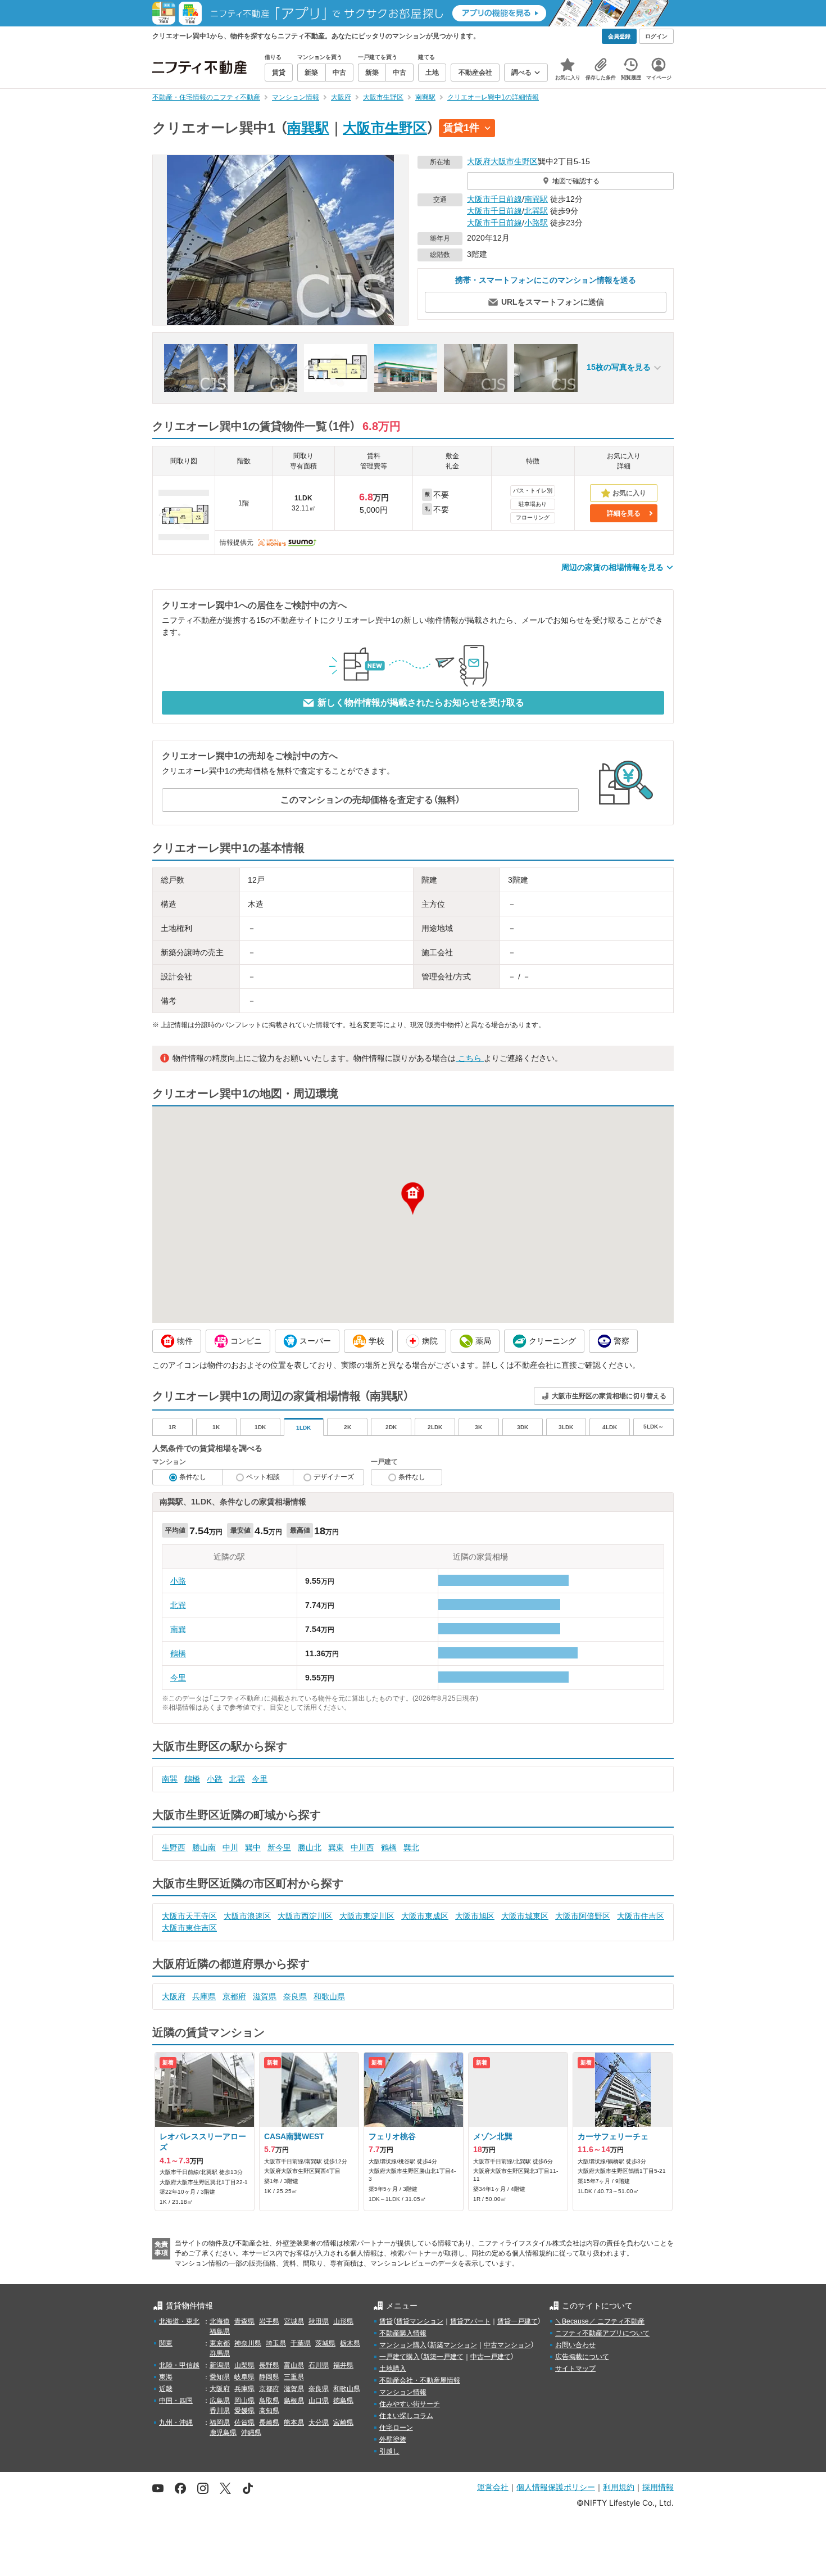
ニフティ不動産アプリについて (602, 2333)
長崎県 (269, 2423)
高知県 (269, 2411)
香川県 (220, 2411)
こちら (470, 1058)
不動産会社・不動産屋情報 (420, 2380)
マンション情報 (403, 2392)
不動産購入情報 (403, 2333)
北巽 (178, 1605)
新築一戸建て (443, 2357)
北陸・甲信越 (179, 2365)
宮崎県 (343, 2423)
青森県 (244, 2321)
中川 (230, 1847)
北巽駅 (536, 211)
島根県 (294, 2401)
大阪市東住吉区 (189, 1928)
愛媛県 (244, 2411)
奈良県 (295, 1996)
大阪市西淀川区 (305, 1916)
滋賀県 (265, 1996)
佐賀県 (244, 2423)
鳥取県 (269, 2401)
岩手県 (269, 2321)
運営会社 (493, 2487)
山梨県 (244, 2365)
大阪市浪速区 (247, 1916)
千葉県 (301, 2343)
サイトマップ (575, 2369)
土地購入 (393, 2369)
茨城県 (325, 2343)
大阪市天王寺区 (189, 1916)
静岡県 (269, 2377)
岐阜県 (244, 2377)
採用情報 (658, 2487)
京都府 (234, 1996)
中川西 (362, 1847)
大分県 (319, 2423)
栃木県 (350, 2343)
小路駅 (536, 223)
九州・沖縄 (176, 2423)
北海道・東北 (179, 2321)
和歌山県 (329, 1996)
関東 (166, 2343)
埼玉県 (276, 2343)
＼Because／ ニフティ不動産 (600, 2321)
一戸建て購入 (400, 2357)
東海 (166, 2377)
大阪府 (479, 161)
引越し (389, 2451)
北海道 (220, 2321)
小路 (178, 1581)
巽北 (411, 1847)
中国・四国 (176, 2401)
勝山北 (310, 1847)
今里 (178, 1678)
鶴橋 (178, 1653)
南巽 (178, 1629)
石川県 (319, 2365)
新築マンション (453, 2345)
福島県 (220, 2331)
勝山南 (204, 1847)
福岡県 (220, 2423)
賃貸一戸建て (518, 2321)
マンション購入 (403, 2345)
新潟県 (220, 2365)
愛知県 (220, 2377)
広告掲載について (582, 2357)
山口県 (319, 2401)
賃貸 (386, 2321)
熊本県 (294, 2423)
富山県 (294, 2365)
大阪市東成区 (425, 1916)
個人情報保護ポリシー (556, 2487)
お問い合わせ (575, 2345)
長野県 (269, 2365)
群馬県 (220, 2353)
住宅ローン (396, 2428)
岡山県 (244, 2401)
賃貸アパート (470, 2321)
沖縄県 (251, 2433)
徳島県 (343, 2401)
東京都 (220, 2343)
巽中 (253, 1847)
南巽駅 (308, 128)
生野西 (174, 1847)
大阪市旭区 (475, 1916)
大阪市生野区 (385, 128)
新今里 (279, 1847)
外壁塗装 (393, 2439)
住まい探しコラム (406, 2416)
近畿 (166, 2389)
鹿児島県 (223, 2433)
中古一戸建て (491, 2357)
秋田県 (319, 2321)
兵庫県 (204, 1996)
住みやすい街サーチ (410, 2404)
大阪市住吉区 (641, 1916)
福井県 (343, 2365)
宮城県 (294, 2321)
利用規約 (619, 2487)
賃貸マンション (420, 2321)
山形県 (343, 2321)
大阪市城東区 (525, 1916)
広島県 (220, 2401)
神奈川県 (248, 2343)
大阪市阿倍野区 (583, 1916)
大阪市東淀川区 (367, 1916)
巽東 (336, 1847)
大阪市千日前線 (494, 199)
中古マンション (507, 2345)
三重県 (294, 2377)
